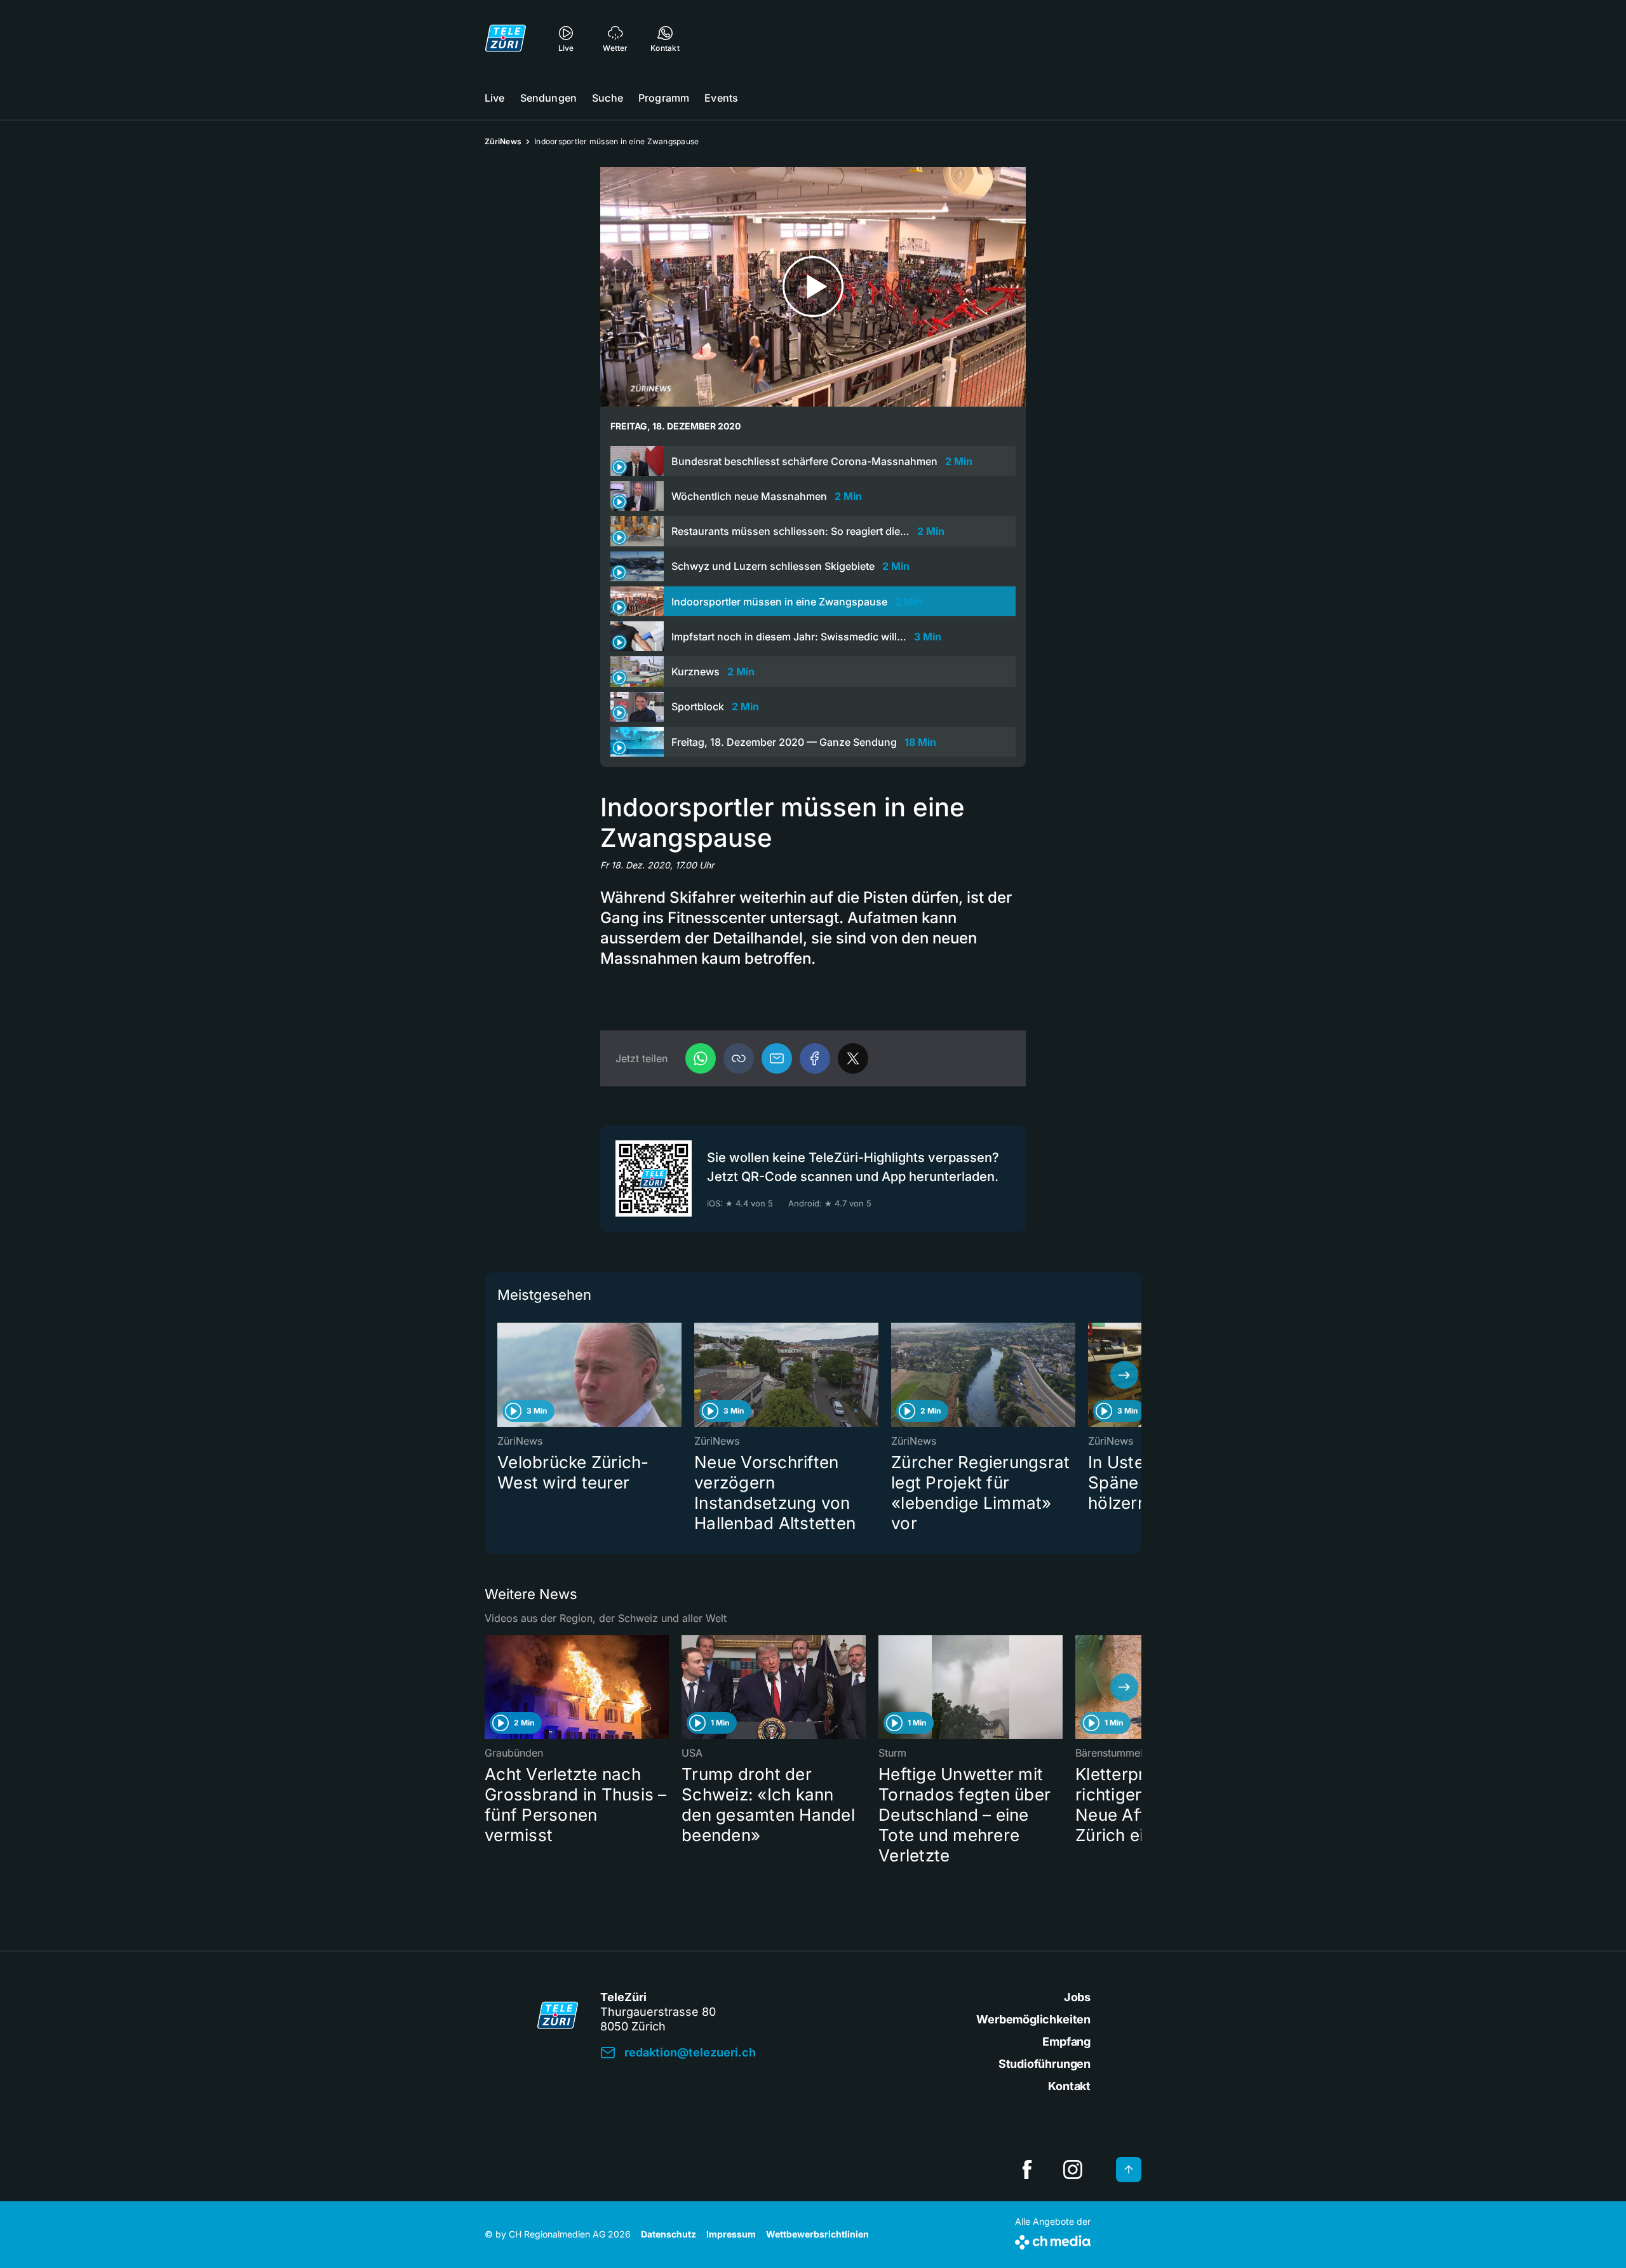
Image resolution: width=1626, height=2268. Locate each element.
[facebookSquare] (1027, 2170)
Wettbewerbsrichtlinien (817, 2234)
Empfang (1066, 2042)
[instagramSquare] (1073, 2170)
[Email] (777, 1058)
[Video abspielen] (813, 287)
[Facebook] (815, 1058)
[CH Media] (1053, 2240)
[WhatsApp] (701, 1058)
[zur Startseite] (506, 38)
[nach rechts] (1124, 1375)
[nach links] (502, 1375)
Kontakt (1069, 2086)
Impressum (731, 2234)
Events (721, 98)
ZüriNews (503, 141)
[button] (739, 1058)
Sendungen (548, 98)
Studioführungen (1045, 2064)
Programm (664, 98)
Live (495, 98)
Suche (608, 98)
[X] (853, 1058)
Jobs (1077, 1997)
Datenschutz (669, 2234)
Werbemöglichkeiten (1033, 2019)
